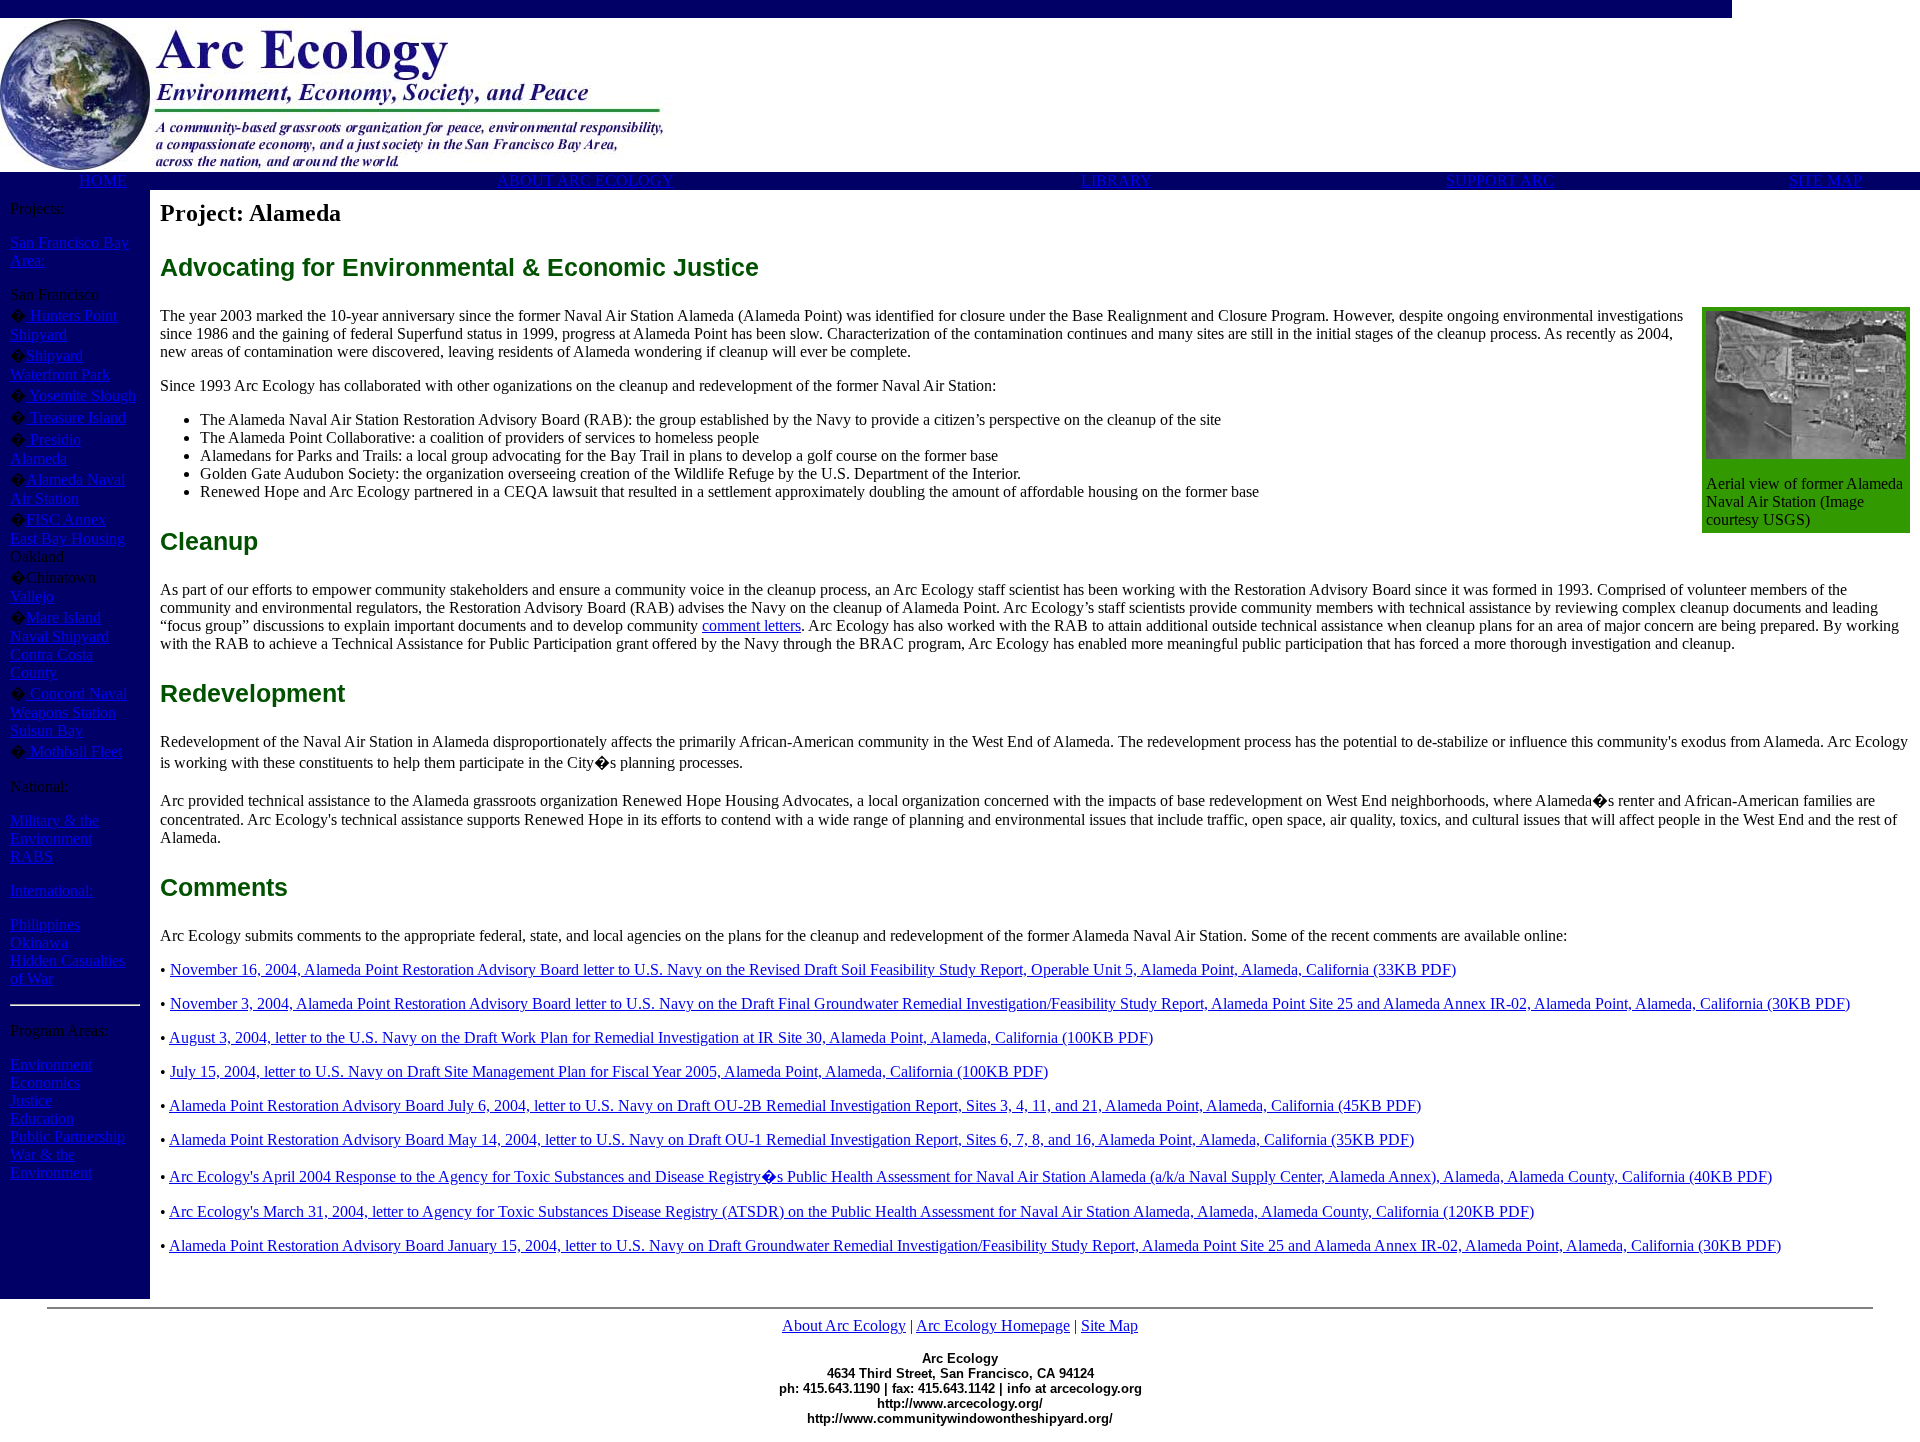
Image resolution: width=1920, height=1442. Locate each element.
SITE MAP (1825, 180)
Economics (45, 1082)
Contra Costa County (51, 663)
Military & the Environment (54, 829)
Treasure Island (76, 417)
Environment (51, 1064)
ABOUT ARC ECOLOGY (585, 180)
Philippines (45, 924)
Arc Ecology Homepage (993, 1325)
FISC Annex (66, 519)
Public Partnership (67, 1136)
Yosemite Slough (81, 395)
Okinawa (39, 942)
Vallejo (32, 596)
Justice (31, 1100)
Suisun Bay (46, 730)
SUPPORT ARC (1500, 180)
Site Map (1109, 1325)
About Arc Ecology (844, 1325)
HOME (103, 180)
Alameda (38, 458)
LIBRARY (1116, 180)
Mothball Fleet (74, 751)
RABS (31, 856)
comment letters (751, 625)
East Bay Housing (67, 538)
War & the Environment (51, 1163)
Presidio (53, 439)
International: (51, 890)
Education (42, 1118)
